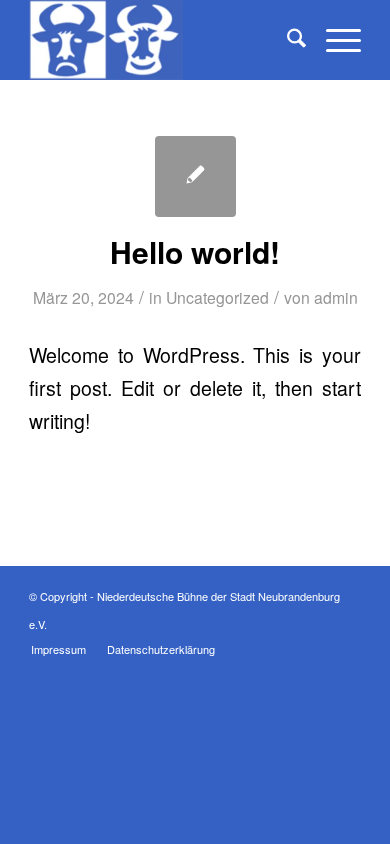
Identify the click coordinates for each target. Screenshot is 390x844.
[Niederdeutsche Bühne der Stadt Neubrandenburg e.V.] (161, 40)
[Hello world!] (195, 176)
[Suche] (286, 40)
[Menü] (333, 40)
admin (336, 297)
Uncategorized (217, 297)
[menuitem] (286, 40)
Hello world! (195, 251)
